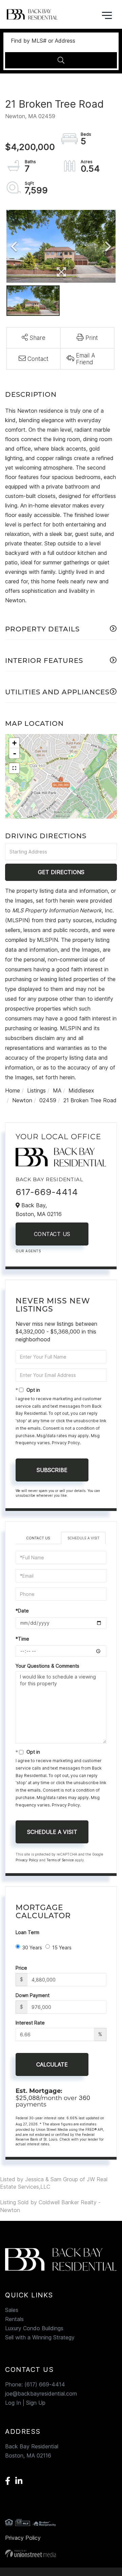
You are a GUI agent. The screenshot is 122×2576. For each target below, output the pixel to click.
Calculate (52, 2064)
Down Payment (33, 1995)
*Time (22, 1639)
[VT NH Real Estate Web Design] (61, 2553)
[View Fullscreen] (14, 768)
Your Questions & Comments (47, 1666)
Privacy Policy (66, 1443)
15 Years (62, 1947)
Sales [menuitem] (12, 2310)
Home (13, 1090)
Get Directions (61, 872)
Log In (13, 2403)
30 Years (32, 1947)
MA (57, 1090)
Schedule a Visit (84, 1538)
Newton (22, 1100)
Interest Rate (30, 2023)
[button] (61, 60)
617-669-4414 (47, 1192)
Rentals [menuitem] (14, 2319)
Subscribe (52, 1470)
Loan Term (27, 1932)
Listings (36, 1090)
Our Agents (28, 1251)
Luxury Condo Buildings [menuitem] (34, 2328)
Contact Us (52, 1234)
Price (21, 1968)
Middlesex (81, 1090)
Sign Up (36, 2403)
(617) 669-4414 (45, 2384)
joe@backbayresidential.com (41, 2394)
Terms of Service (60, 1860)
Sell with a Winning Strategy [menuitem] (40, 2337)
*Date (22, 1611)
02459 (48, 1100)
